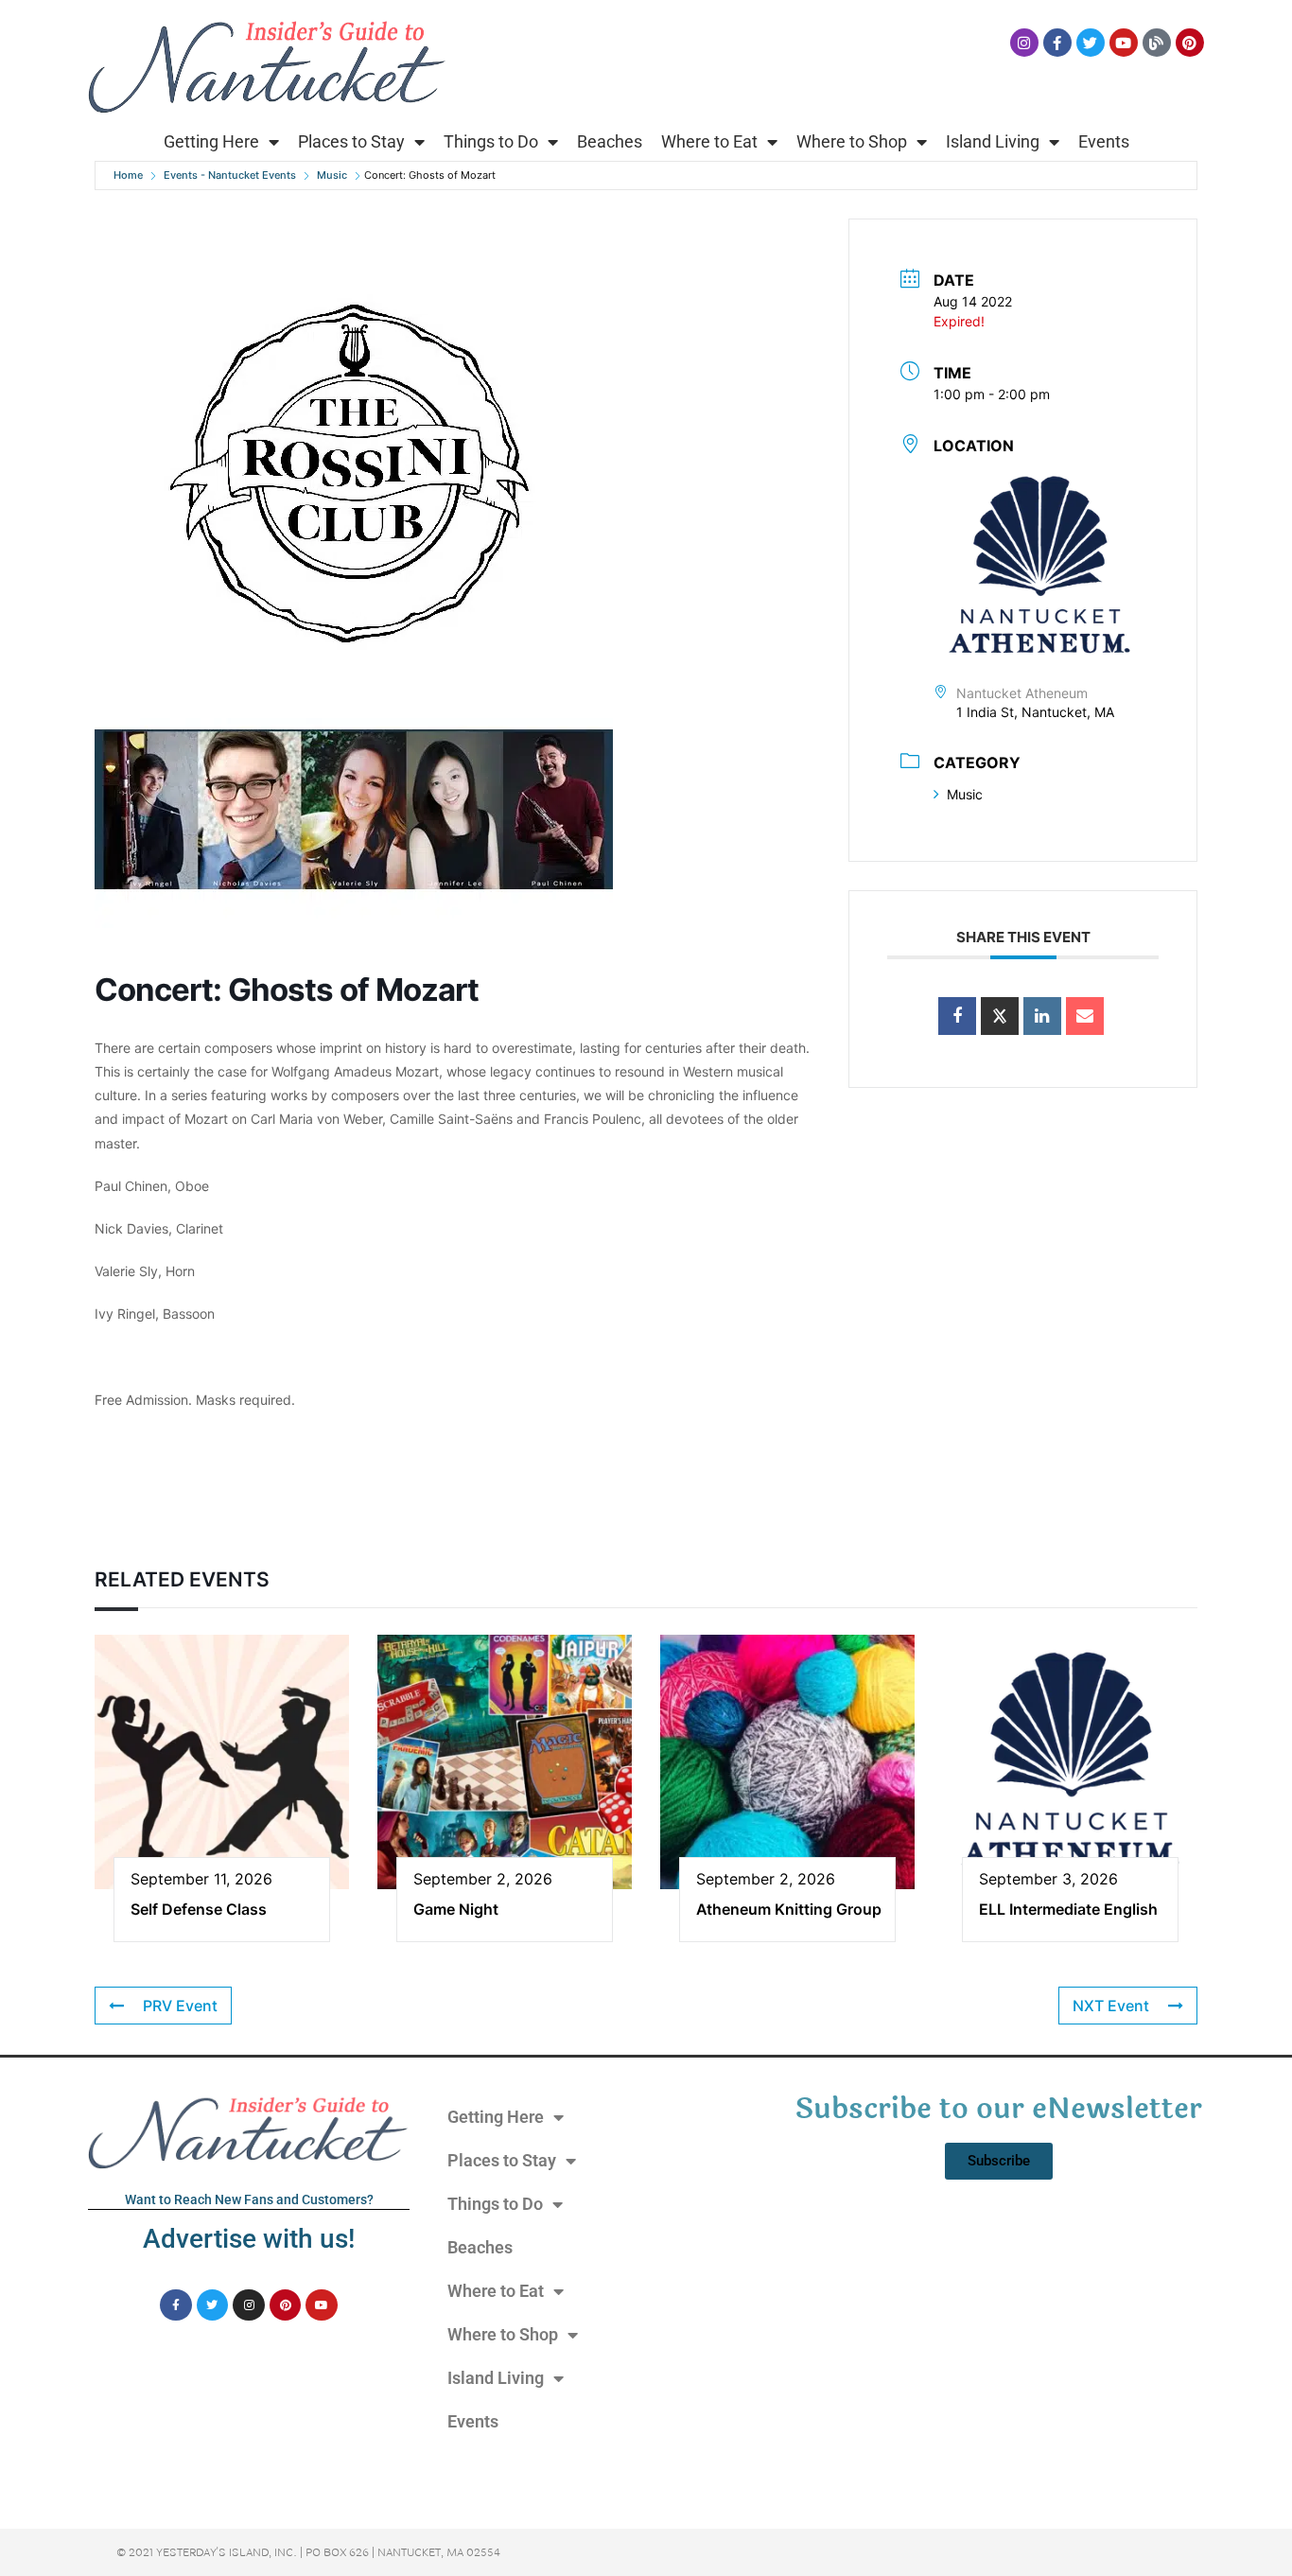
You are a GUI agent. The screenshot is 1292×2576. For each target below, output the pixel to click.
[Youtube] (1124, 43)
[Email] (1085, 1016)
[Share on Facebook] (957, 1016)
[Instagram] (1024, 43)
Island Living (993, 141)
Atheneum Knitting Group (789, 1909)
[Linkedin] (1042, 1016)
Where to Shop (852, 141)
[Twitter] (1091, 43)
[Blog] (1157, 43)
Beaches (610, 141)
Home (128, 175)
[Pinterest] (1190, 43)
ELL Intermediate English (1068, 1909)
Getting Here (211, 141)
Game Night (456, 1909)
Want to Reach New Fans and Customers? (249, 2199)
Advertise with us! (249, 2239)
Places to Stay (351, 141)
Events (1104, 141)
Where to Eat (709, 141)
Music (332, 175)
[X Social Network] (1000, 1016)
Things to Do (491, 141)
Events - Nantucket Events (230, 175)
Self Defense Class (199, 1909)
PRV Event (180, 2006)
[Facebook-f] (1057, 43)
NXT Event (1111, 2006)
